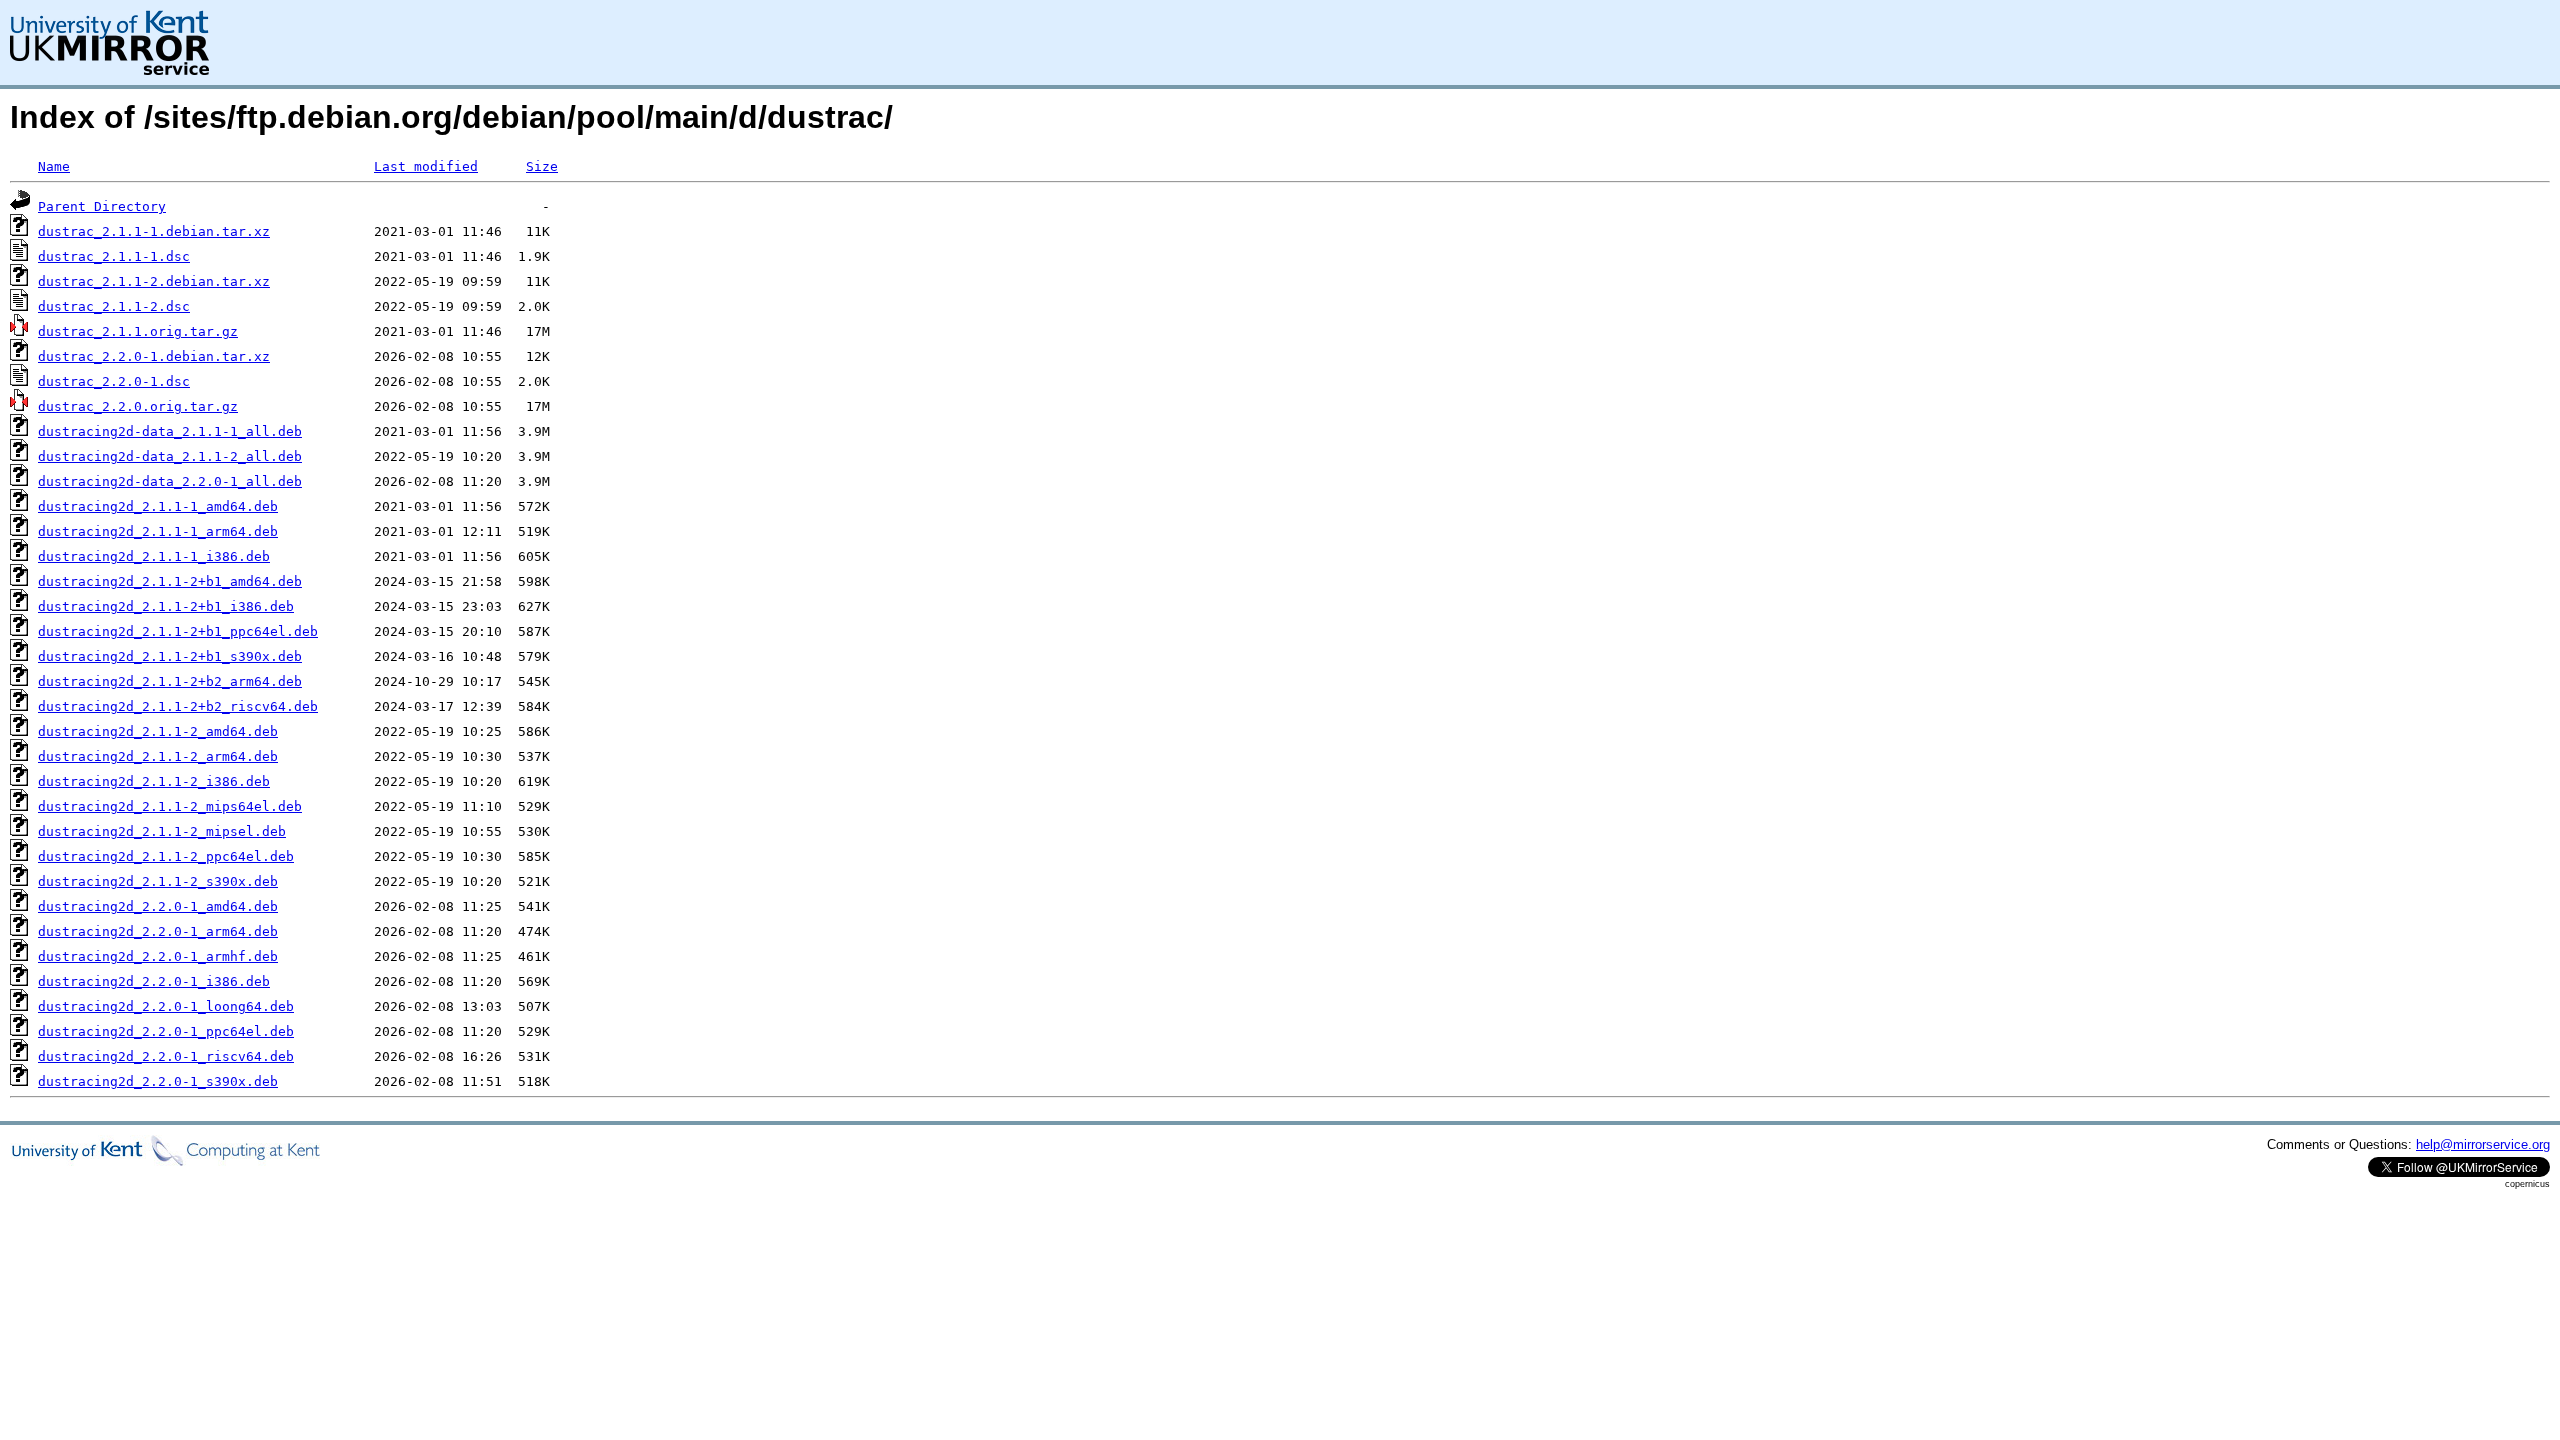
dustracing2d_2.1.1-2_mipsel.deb (162, 831)
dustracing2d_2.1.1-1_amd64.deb (158, 506)
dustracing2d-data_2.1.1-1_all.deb (170, 431)
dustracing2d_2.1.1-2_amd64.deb (158, 731)
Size (542, 166)
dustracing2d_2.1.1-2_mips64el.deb (170, 806)
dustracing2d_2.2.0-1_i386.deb (154, 981)
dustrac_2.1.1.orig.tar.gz (138, 331)
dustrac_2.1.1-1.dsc (114, 256)
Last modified (426, 166)
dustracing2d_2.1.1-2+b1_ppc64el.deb (178, 631)
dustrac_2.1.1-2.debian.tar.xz (154, 281)
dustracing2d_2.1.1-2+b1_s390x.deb (170, 656)
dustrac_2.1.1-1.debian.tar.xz (154, 231)
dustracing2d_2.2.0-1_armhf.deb (158, 956)
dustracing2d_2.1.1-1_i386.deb (154, 556)
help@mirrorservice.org (2483, 1144)
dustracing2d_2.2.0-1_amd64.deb (158, 906)
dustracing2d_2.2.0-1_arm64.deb (158, 931)
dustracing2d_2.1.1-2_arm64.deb (158, 756)
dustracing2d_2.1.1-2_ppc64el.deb (166, 856)
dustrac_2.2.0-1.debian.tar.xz (154, 356)
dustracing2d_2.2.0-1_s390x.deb (158, 1081)
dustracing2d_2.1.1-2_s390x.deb (158, 881)
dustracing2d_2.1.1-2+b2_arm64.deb (170, 681)
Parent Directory (102, 206)
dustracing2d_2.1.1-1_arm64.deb (158, 531)
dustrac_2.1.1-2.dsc (114, 306)
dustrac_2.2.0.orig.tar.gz (138, 406)
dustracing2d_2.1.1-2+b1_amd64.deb (170, 581)
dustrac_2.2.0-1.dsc (114, 381)
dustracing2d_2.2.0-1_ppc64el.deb (166, 1031)
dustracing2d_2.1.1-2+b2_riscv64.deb (178, 706)
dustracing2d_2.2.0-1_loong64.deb (166, 1006)
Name (54, 166)
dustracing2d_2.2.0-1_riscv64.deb (166, 1056)
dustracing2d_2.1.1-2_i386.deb (154, 781)
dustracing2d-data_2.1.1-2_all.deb (170, 456)
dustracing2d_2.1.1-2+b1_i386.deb (166, 606)
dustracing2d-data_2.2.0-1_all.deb (170, 481)
